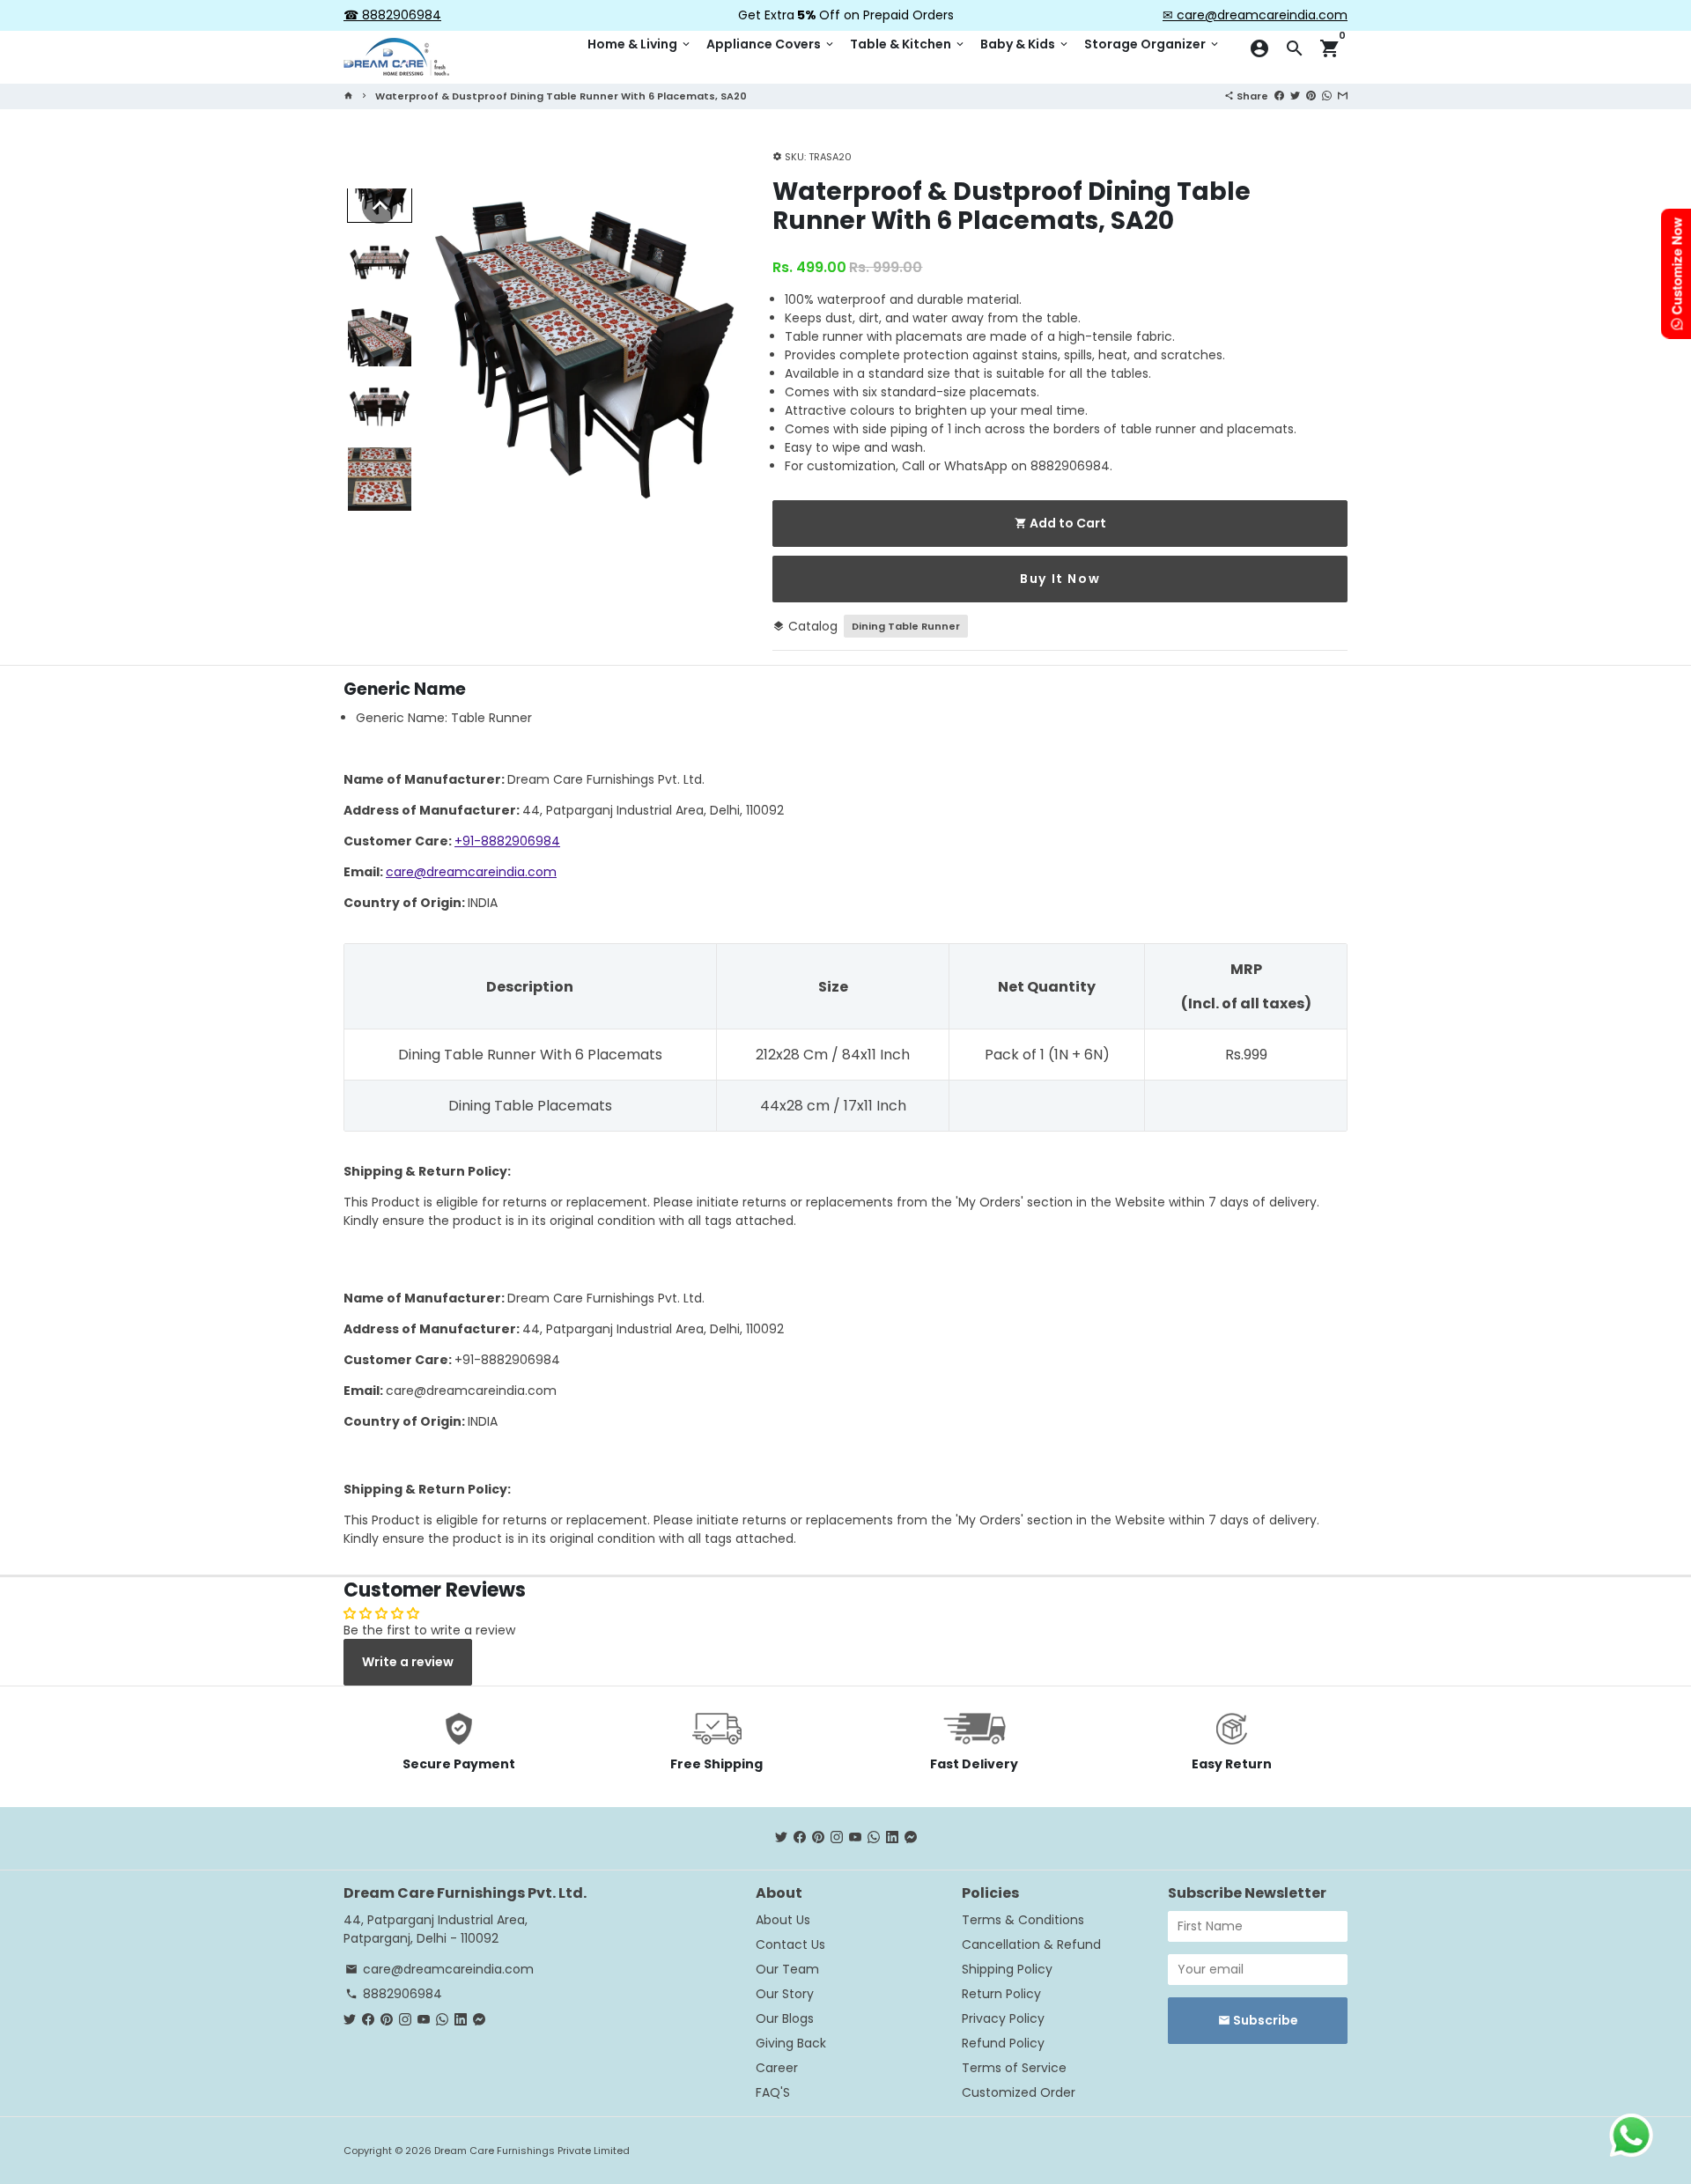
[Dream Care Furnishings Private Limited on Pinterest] (818, 1838)
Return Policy (1001, 1994)
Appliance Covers (771, 44)
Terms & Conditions (1023, 1920)
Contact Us (790, 1944)
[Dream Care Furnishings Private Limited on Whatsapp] (874, 1838)
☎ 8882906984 (392, 15)
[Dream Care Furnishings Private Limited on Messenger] (911, 1838)
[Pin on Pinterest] (1311, 95)
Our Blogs (785, 2018)
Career (777, 2068)
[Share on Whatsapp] (1327, 95)
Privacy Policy (1003, 2018)
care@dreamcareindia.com (471, 872)
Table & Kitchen (908, 44)
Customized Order (1019, 2092)
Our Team (787, 1969)
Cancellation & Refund (1031, 1944)
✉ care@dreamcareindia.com (1255, 15)
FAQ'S (773, 2092)
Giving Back (791, 2043)
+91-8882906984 (507, 841)
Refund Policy (1003, 2043)
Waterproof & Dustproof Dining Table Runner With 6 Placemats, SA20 (561, 96)
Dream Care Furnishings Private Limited (532, 2151)
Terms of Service (1014, 2068)
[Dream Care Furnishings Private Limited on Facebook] (800, 1838)
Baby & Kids (1025, 44)
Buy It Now (1060, 579)
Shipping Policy (1007, 1969)
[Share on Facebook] (1279, 95)
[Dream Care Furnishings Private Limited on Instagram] (837, 1838)
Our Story (785, 1994)
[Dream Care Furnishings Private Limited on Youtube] (855, 1838)
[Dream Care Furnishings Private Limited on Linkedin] (892, 1838)
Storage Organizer (1152, 44)
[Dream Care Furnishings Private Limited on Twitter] (781, 1838)
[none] (380, 206)
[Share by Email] (1343, 95)
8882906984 (394, 1994)
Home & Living (640, 44)
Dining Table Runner (906, 626)
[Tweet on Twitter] (1295, 95)
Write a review (408, 1662)
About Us (783, 1920)
